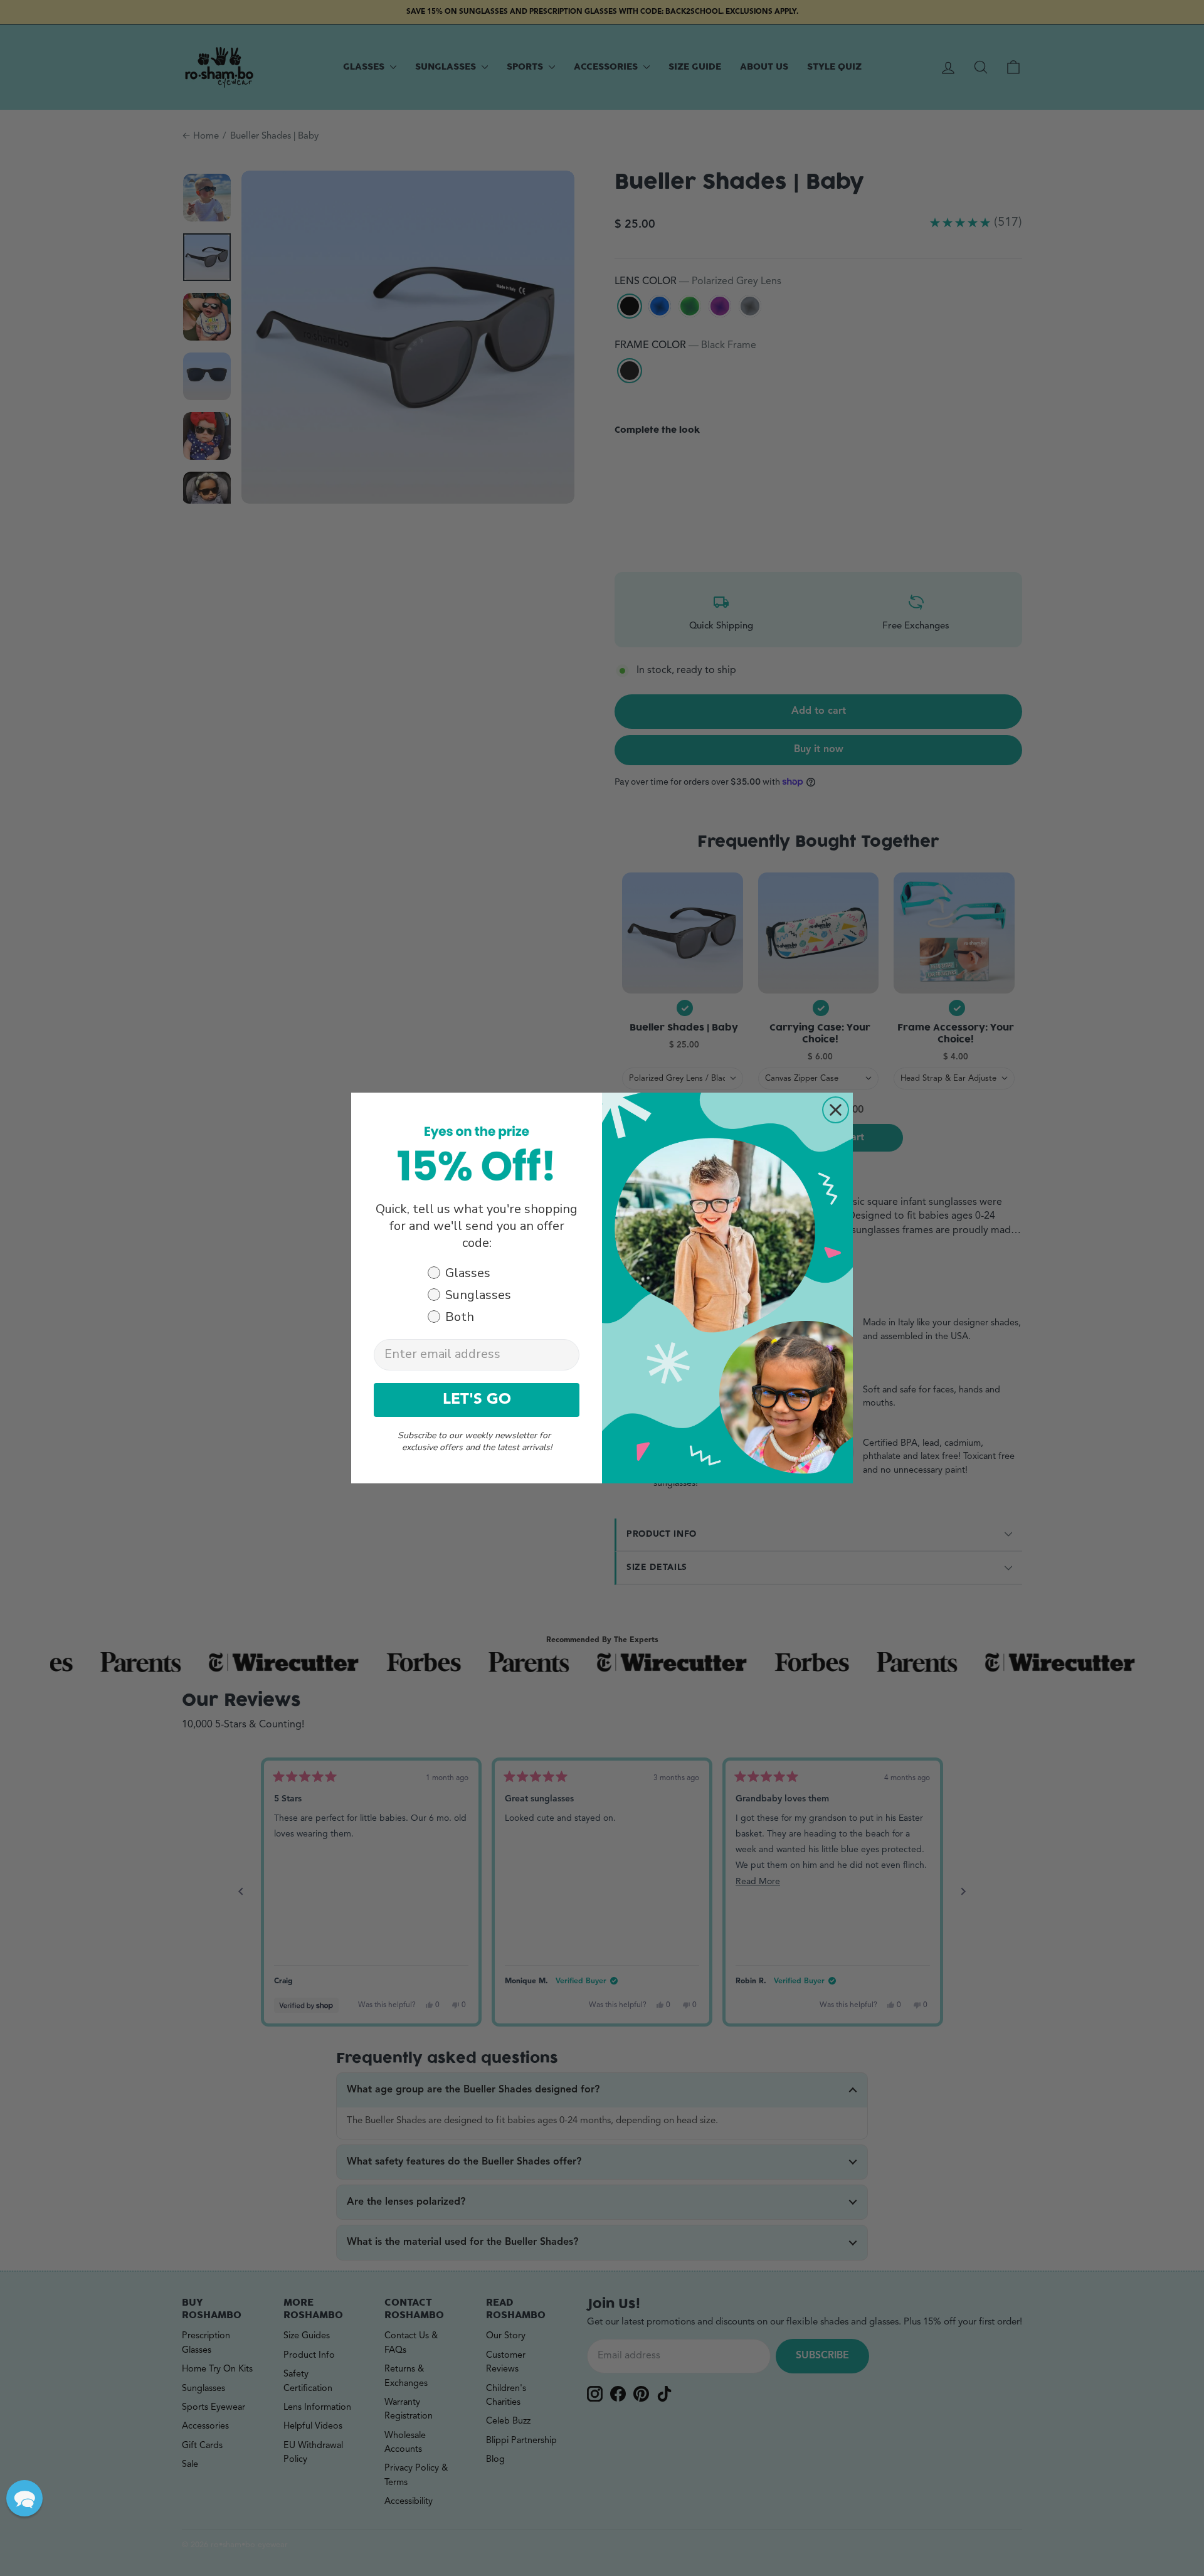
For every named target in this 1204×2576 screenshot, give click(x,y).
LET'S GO (477, 1400)
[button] (24, 2498)
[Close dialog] (836, 1110)
